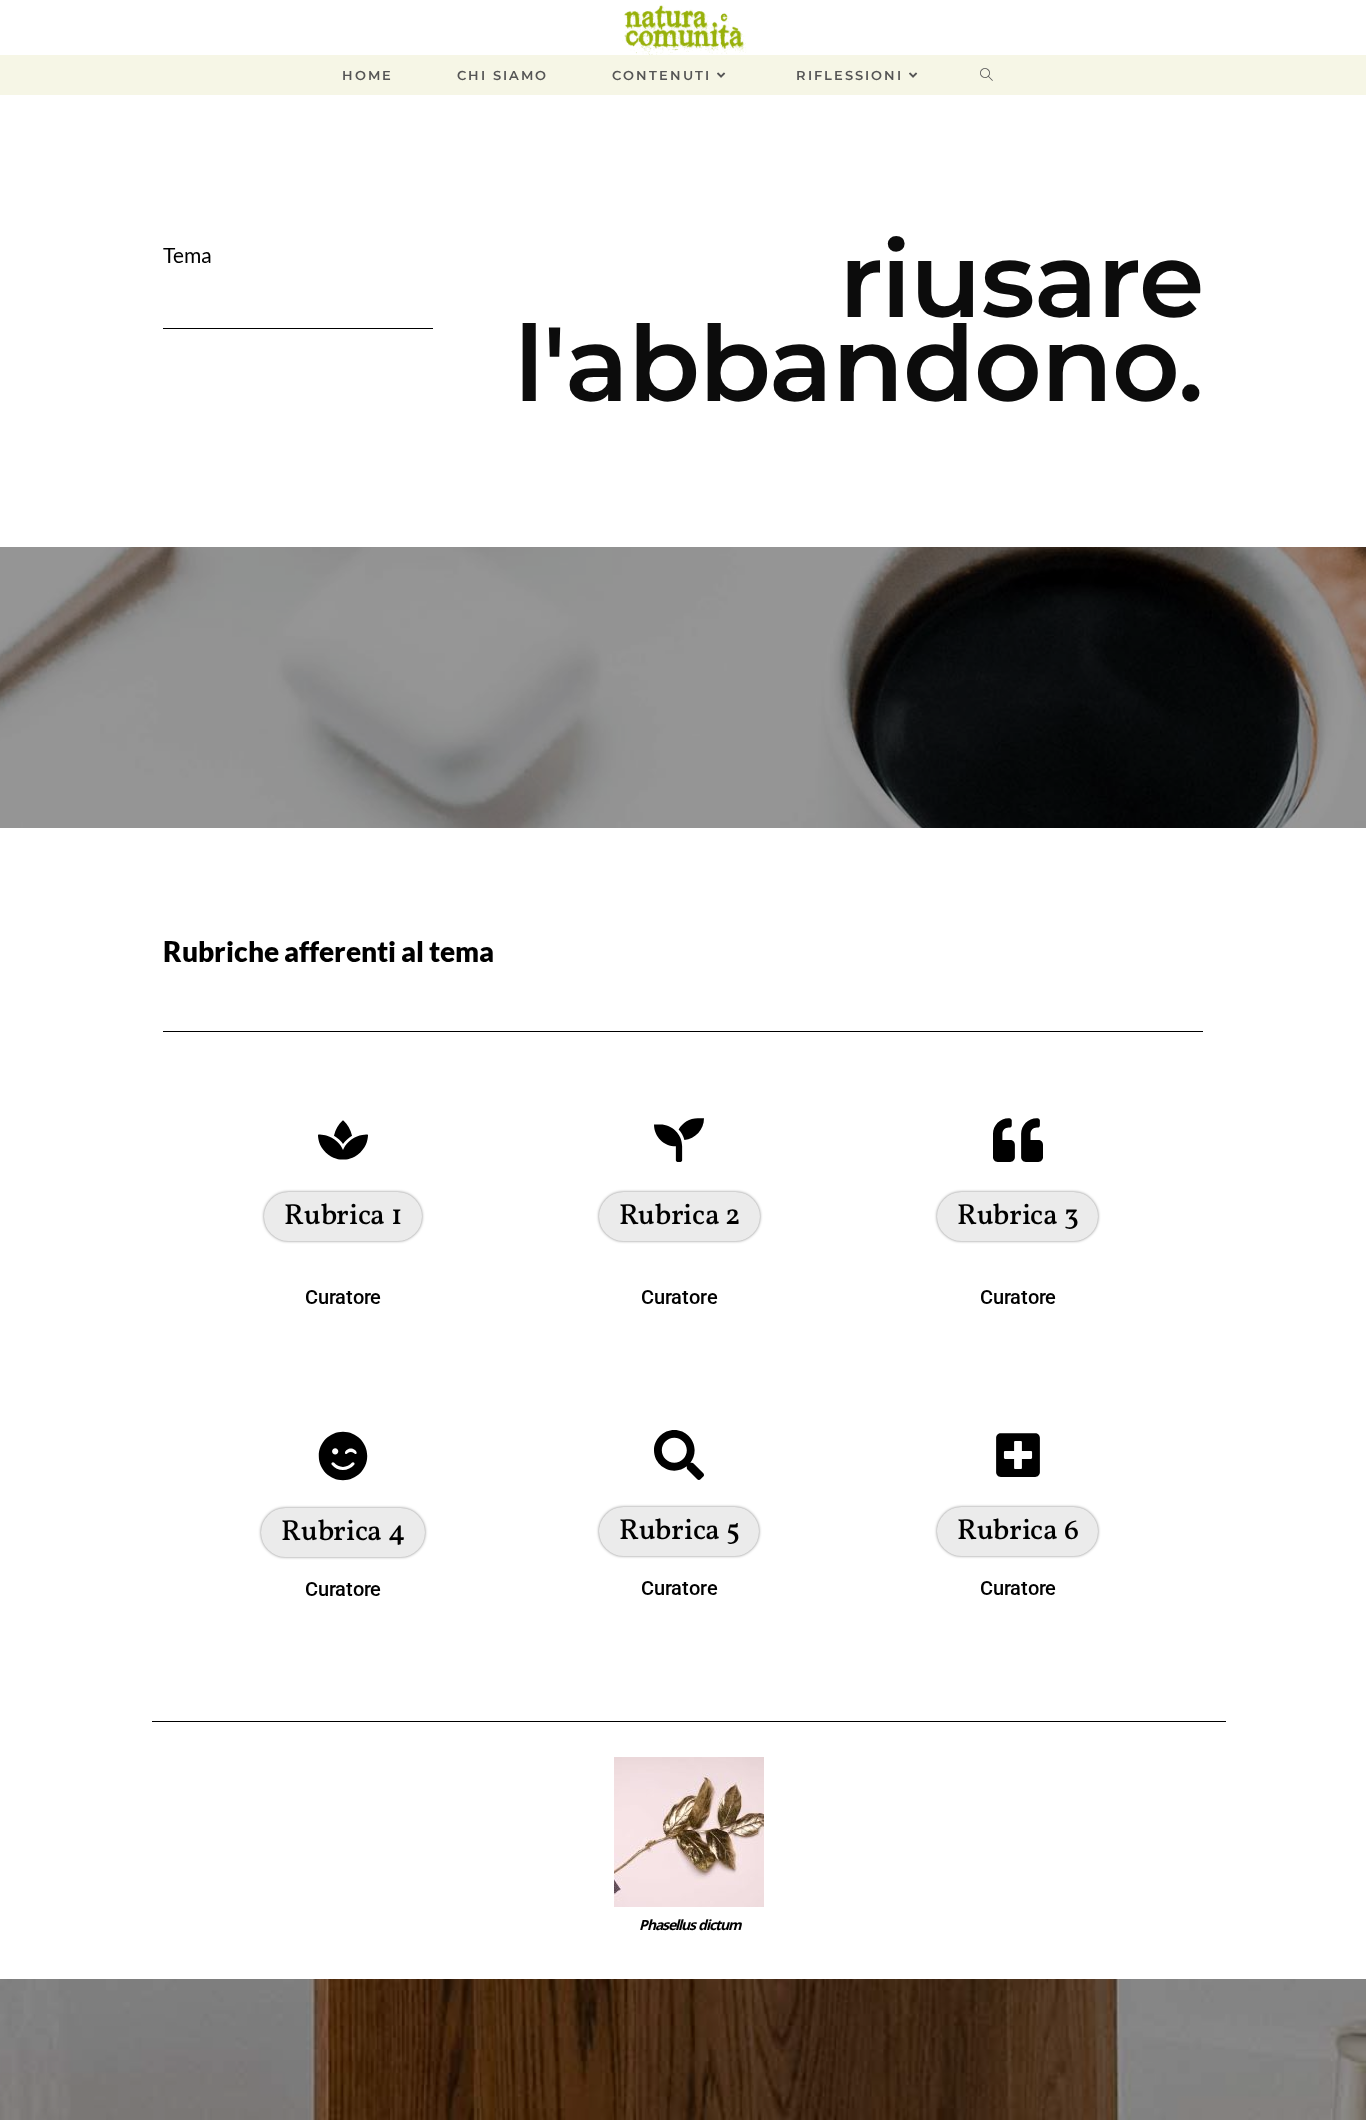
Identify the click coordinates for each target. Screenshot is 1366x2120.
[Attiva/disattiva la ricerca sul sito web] (1006, 75)
